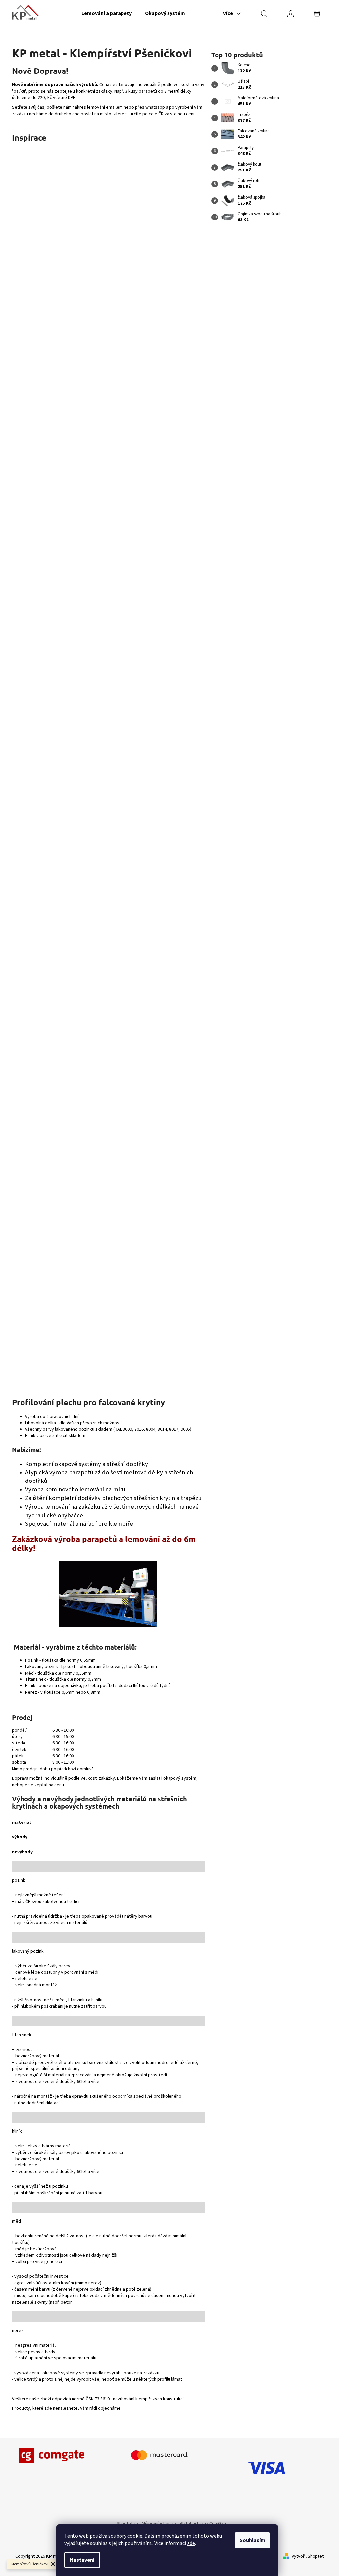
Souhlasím (252, 2540)
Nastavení (82, 2560)
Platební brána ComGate (204, 2524)
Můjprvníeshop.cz (159, 2524)
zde (191, 2543)
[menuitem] (107, 13)
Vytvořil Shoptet (308, 2557)
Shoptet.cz (127, 2524)
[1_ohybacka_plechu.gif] (108, 1593)
